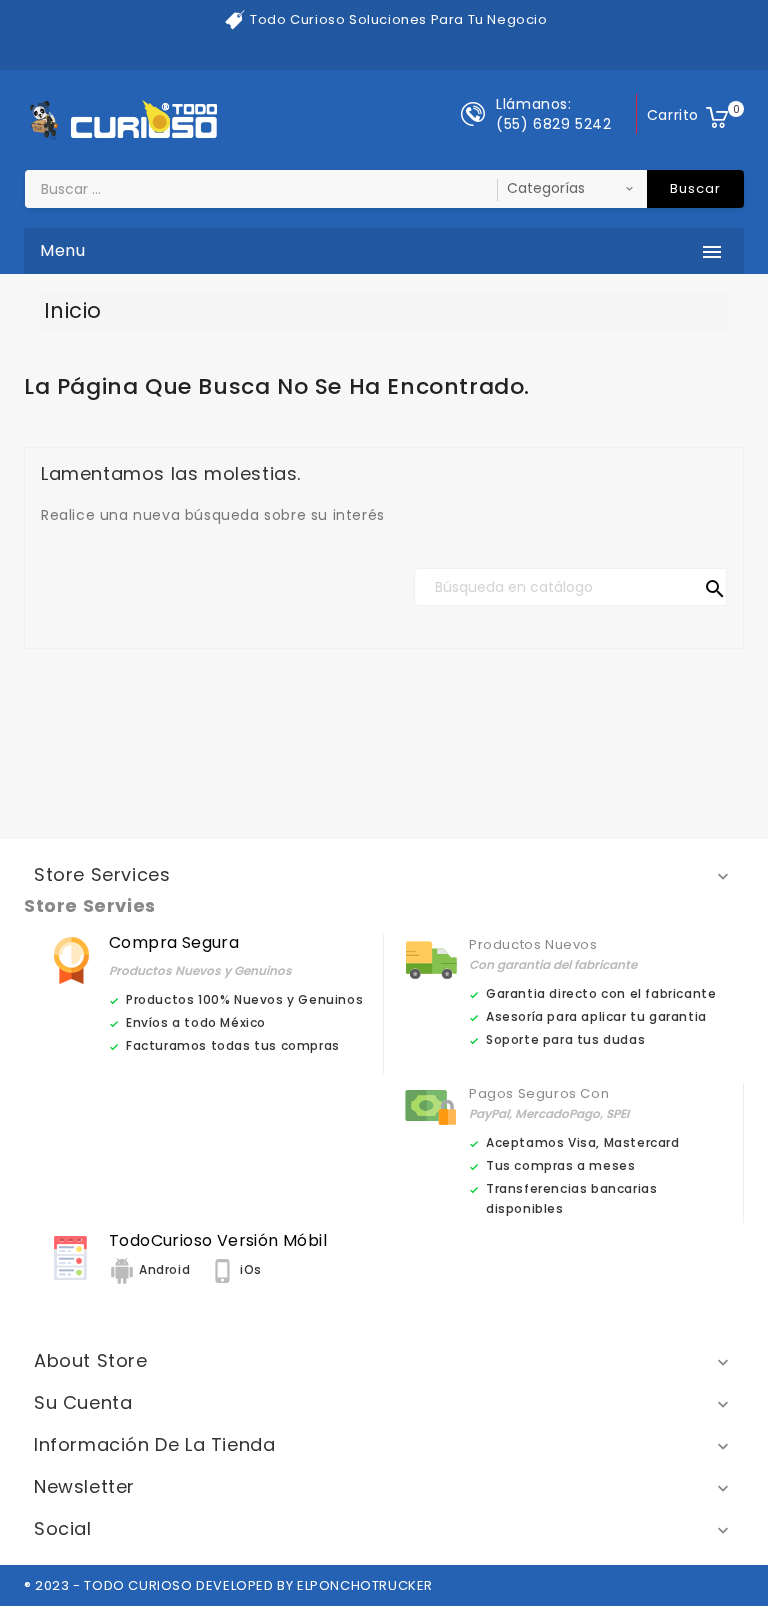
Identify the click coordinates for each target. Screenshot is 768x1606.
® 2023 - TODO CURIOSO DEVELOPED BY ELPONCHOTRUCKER (228, 1585)
